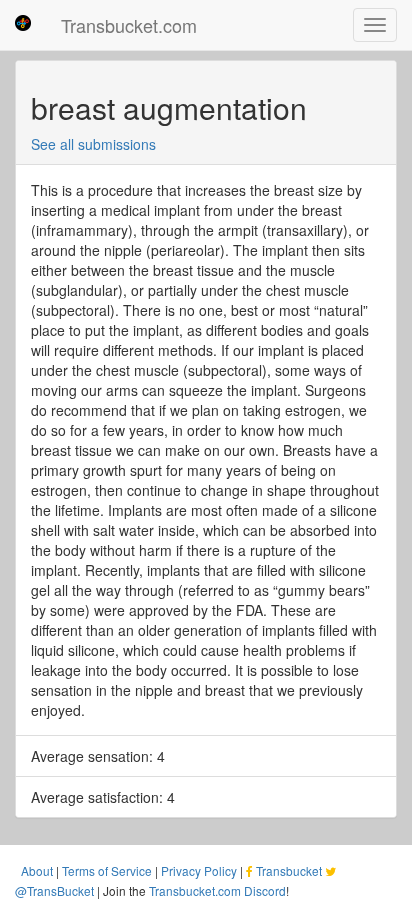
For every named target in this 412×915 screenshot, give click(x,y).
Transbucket (289, 870)
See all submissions (93, 144)
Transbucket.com (129, 25)
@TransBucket (54, 890)
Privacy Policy (199, 870)
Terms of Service (107, 870)
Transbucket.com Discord (217, 890)
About (37, 870)
